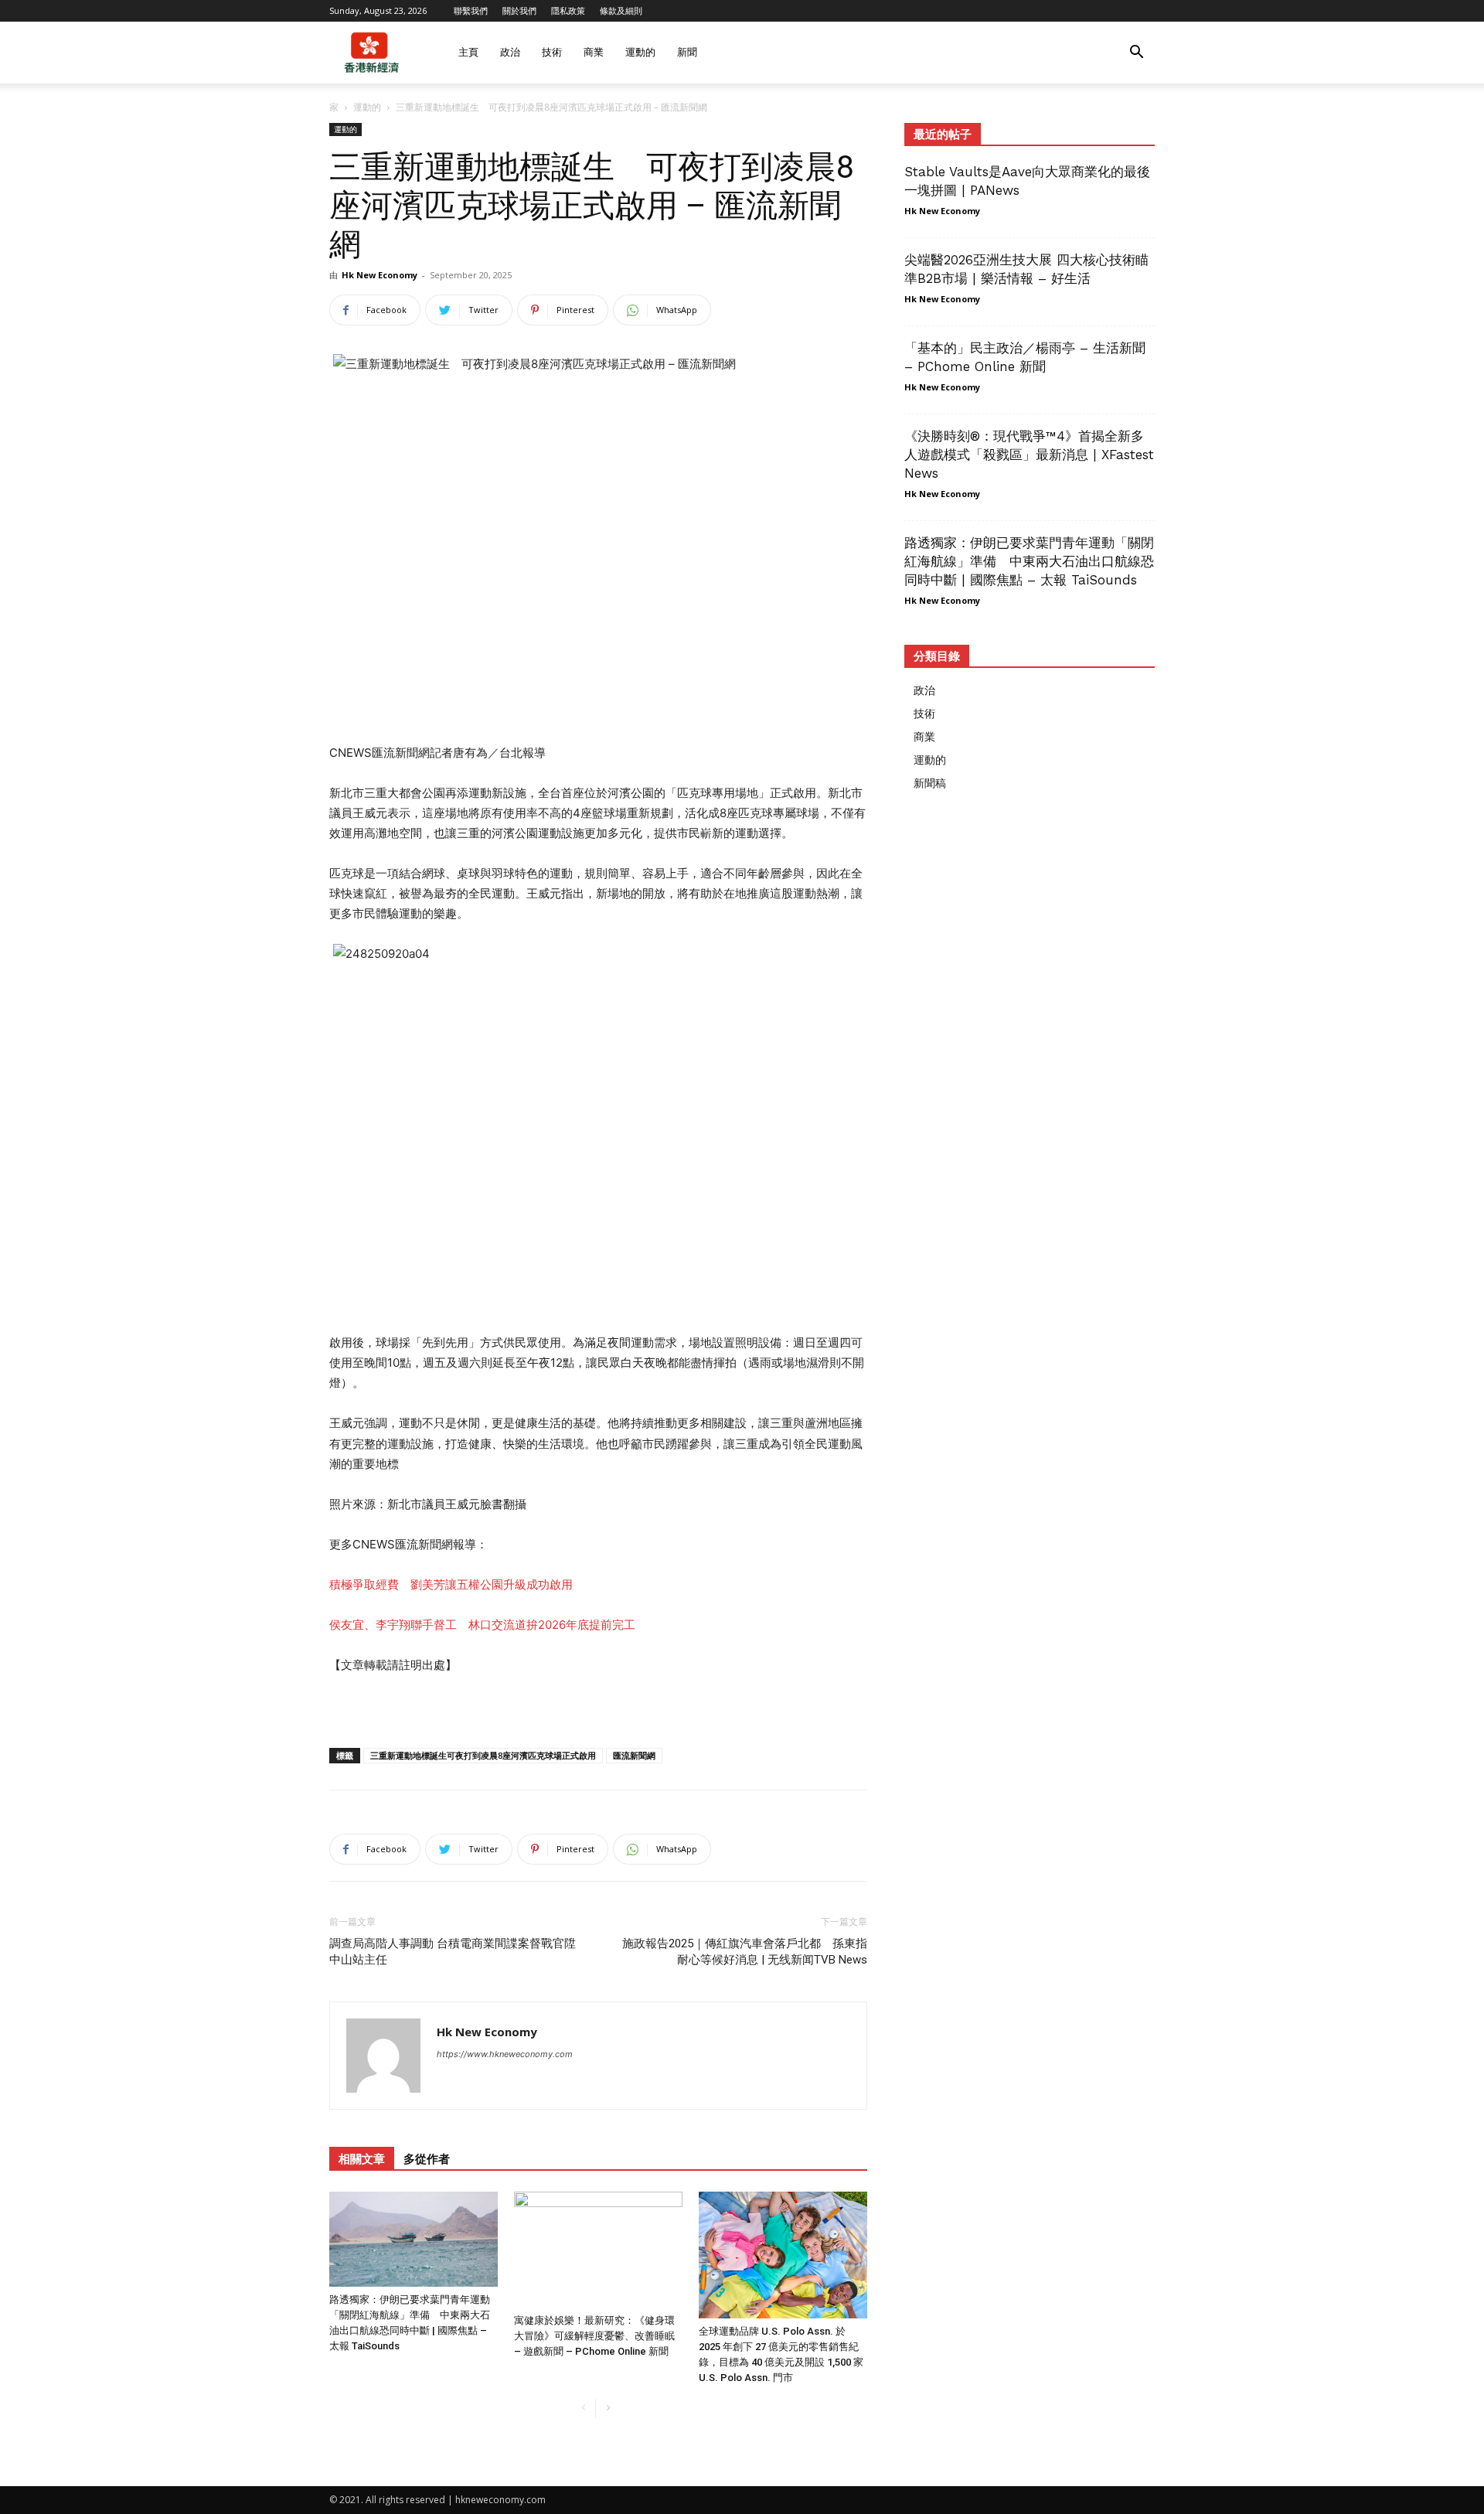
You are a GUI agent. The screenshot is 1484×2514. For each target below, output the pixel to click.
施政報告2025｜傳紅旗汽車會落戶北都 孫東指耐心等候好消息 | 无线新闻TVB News (745, 1952)
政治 (510, 52)
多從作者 (427, 2159)
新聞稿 (930, 783)
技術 (552, 52)
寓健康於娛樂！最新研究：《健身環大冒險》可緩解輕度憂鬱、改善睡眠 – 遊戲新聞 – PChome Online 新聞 (594, 2336)
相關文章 (362, 2159)
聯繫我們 (471, 10)
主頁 (468, 52)
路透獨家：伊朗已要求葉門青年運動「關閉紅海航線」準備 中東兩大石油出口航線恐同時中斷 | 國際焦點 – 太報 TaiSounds (1029, 561)
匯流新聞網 (634, 1755)
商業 (594, 52)
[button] (1136, 54)
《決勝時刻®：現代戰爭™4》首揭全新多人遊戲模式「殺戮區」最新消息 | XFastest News (1029, 455)
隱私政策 (568, 10)
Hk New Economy (380, 275)
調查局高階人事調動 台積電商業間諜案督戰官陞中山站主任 (453, 1952)
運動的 (640, 52)
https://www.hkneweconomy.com (505, 2054)
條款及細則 (621, 10)
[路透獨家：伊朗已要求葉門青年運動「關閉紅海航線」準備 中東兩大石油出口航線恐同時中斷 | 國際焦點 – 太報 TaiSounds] (414, 2239)
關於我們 (519, 10)
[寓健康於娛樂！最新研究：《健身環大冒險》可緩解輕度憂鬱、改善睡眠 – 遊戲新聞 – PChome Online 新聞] (598, 2250)
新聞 (687, 52)
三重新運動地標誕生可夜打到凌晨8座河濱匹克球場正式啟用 (483, 1755)
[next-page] (608, 2408)
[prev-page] (583, 2408)
